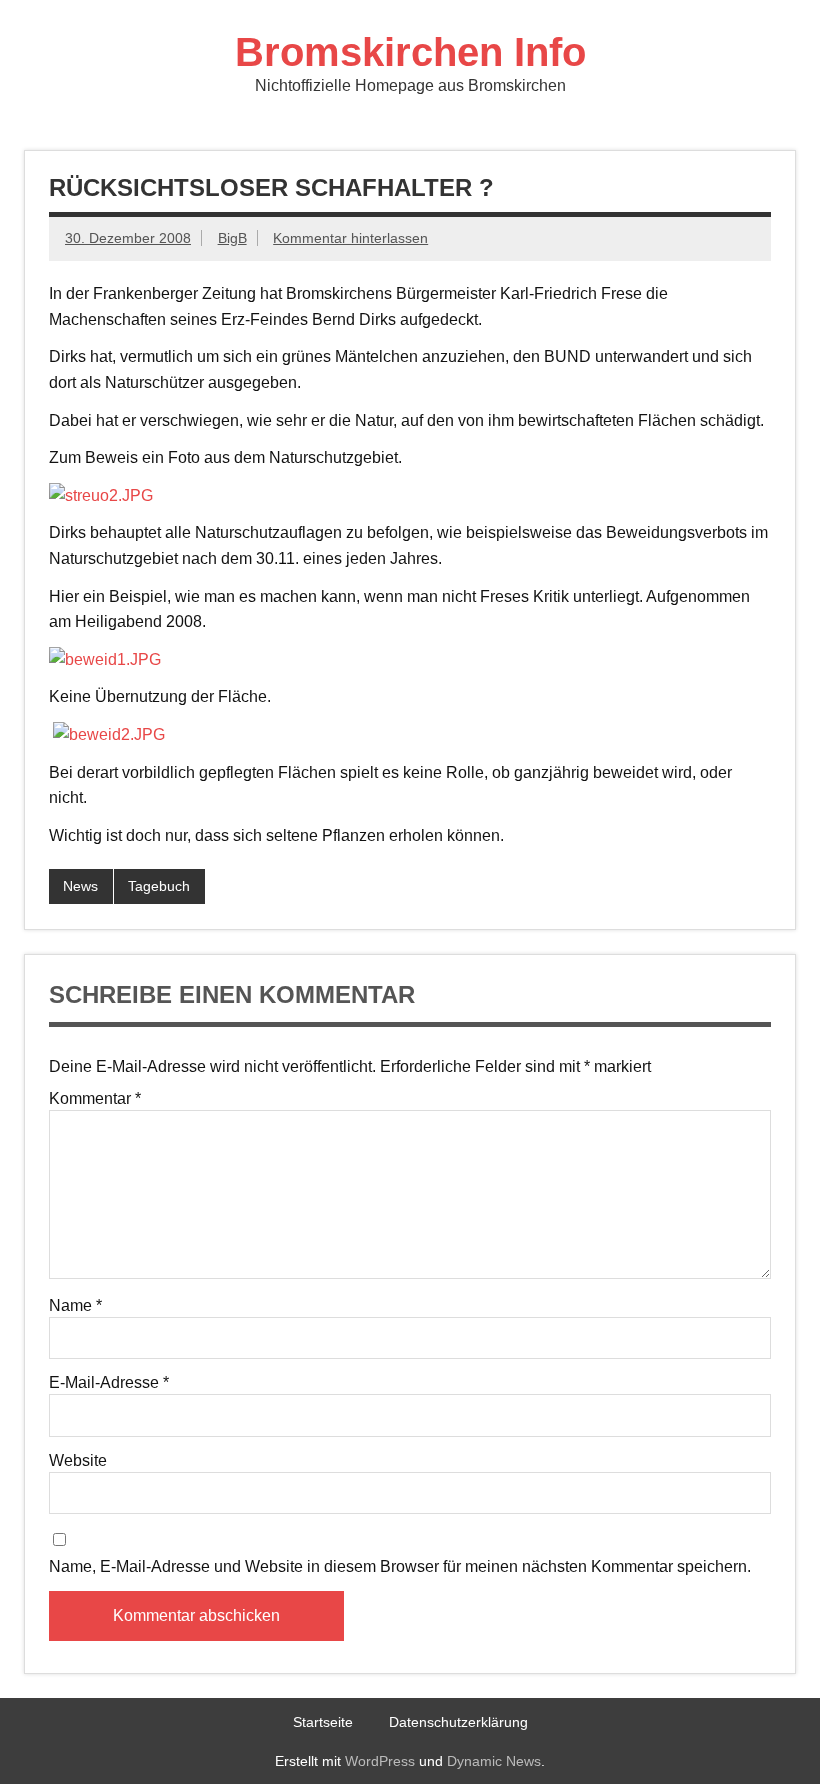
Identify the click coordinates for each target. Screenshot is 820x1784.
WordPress (380, 1761)
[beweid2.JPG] (109, 734)
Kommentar (95, 1099)
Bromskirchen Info (410, 52)
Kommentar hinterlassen (350, 238)
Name (75, 1306)
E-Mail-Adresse (109, 1383)
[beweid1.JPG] (105, 659)
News (80, 886)
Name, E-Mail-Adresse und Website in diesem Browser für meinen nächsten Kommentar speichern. (400, 1567)
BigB (232, 238)
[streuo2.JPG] (101, 495)
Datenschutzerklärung (458, 1722)
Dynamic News (494, 1761)
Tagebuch (159, 886)
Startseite (323, 1722)
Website (78, 1461)
